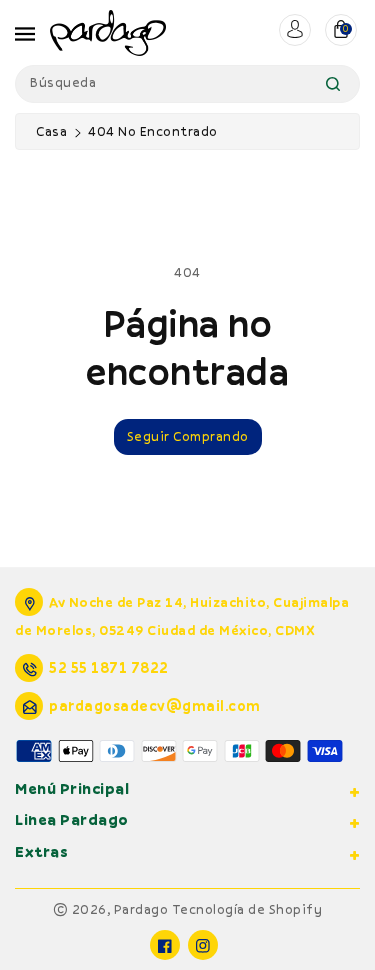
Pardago (141, 909)
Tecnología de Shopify (247, 909)
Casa (51, 131)
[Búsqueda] (333, 84)
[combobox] (187, 84)
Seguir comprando (188, 436)
